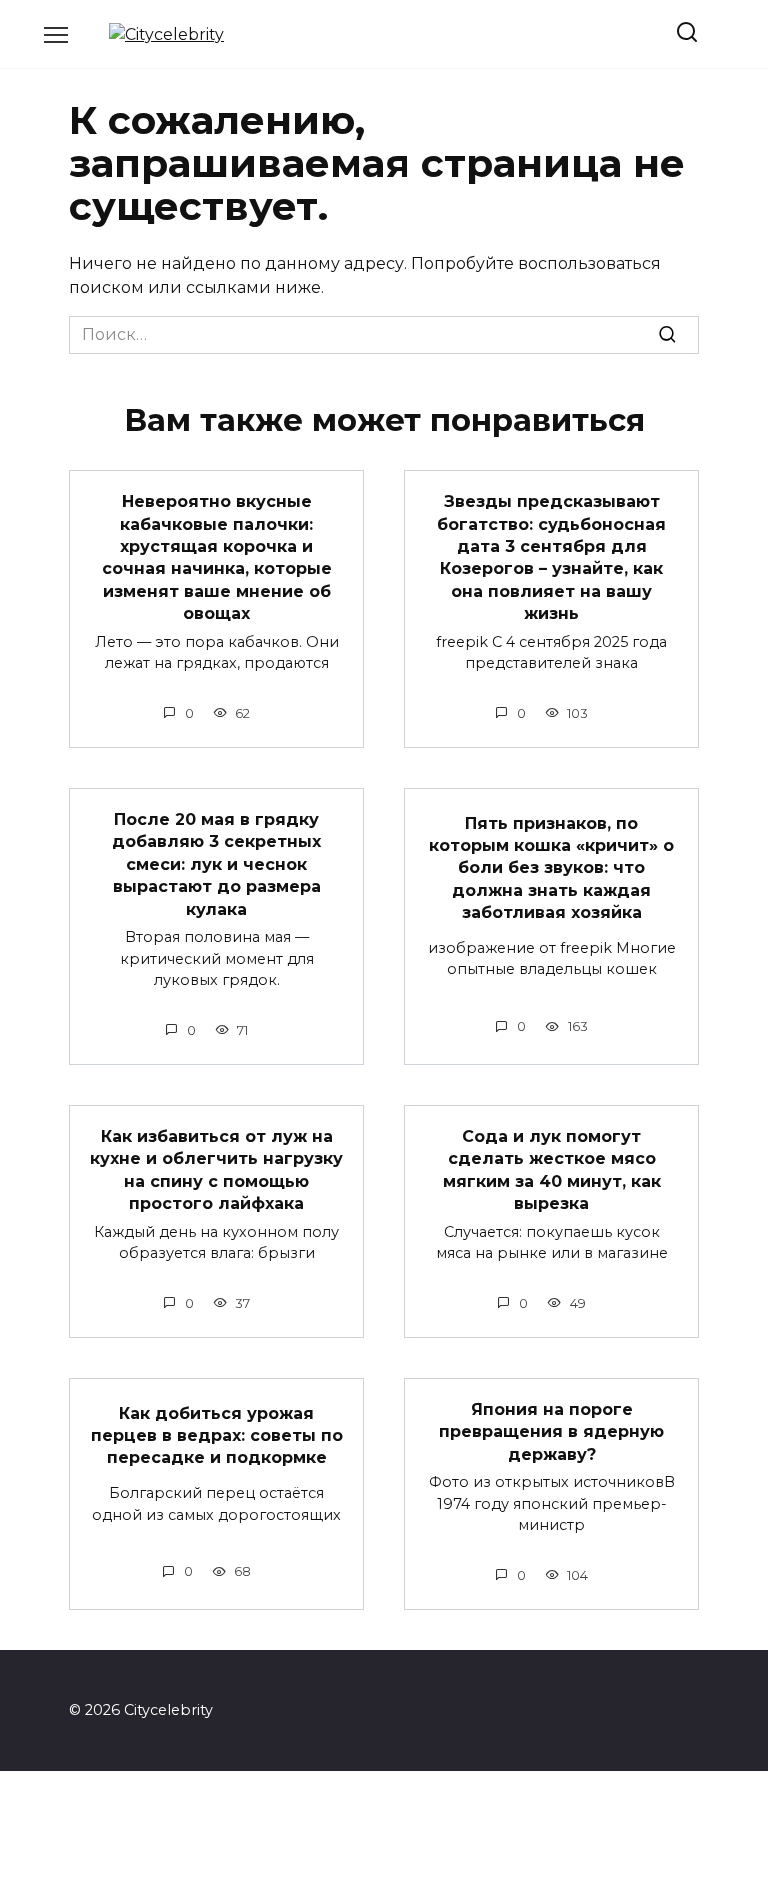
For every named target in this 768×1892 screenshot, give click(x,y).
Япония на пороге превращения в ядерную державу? (551, 1432)
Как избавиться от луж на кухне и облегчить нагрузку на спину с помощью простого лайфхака (216, 1170)
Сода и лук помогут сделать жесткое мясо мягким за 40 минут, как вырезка (552, 1170)
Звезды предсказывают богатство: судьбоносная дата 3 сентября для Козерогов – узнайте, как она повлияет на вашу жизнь (551, 557)
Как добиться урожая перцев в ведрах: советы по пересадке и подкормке (217, 1435)
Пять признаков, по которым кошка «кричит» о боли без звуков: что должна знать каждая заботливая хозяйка (551, 867)
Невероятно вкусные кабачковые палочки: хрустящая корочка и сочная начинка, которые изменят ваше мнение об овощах (217, 557)
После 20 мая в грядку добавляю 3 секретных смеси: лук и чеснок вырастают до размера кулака (216, 864)
